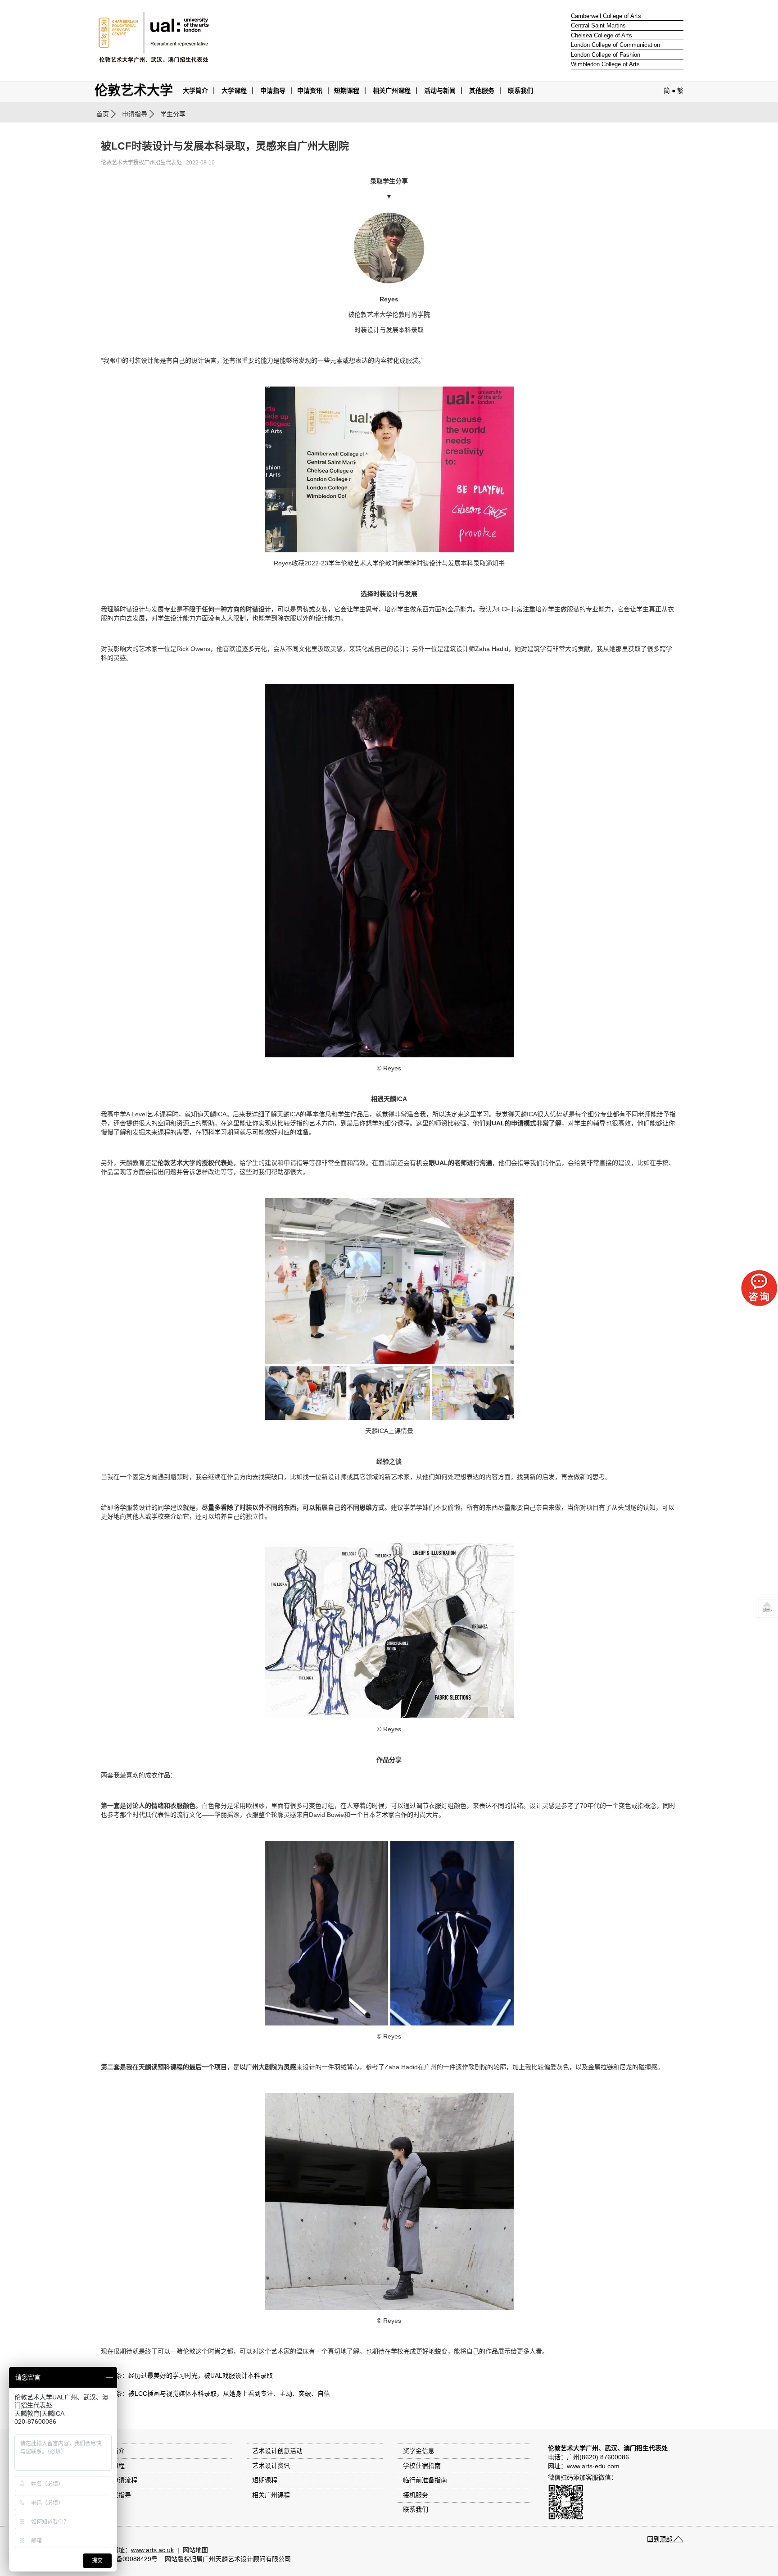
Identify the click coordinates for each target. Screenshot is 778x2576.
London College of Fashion (606, 55)
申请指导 (273, 91)
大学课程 (234, 91)
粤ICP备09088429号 (129, 2559)
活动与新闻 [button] (440, 91)
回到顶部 (660, 2539)
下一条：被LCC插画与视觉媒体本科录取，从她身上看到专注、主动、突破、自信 (217, 2394)
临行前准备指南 (425, 2480)
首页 (103, 114)
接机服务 (416, 2495)
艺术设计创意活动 (277, 2451)
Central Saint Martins (598, 25)
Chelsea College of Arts (602, 35)
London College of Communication (615, 45)
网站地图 (195, 2550)
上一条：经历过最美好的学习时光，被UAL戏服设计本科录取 (188, 2376)
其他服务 (482, 91)
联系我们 (520, 91)
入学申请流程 (118, 2480)
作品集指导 (115, 2495)
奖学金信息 (419, 2451)
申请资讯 (310, 91)
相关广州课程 (271, 2495)
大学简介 (195, 91)
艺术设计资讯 (271, 2466)
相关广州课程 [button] (392, 91)
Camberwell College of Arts (606, 16)
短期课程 (347, 91)
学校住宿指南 (422, 2466)
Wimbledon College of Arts (605, 64)
